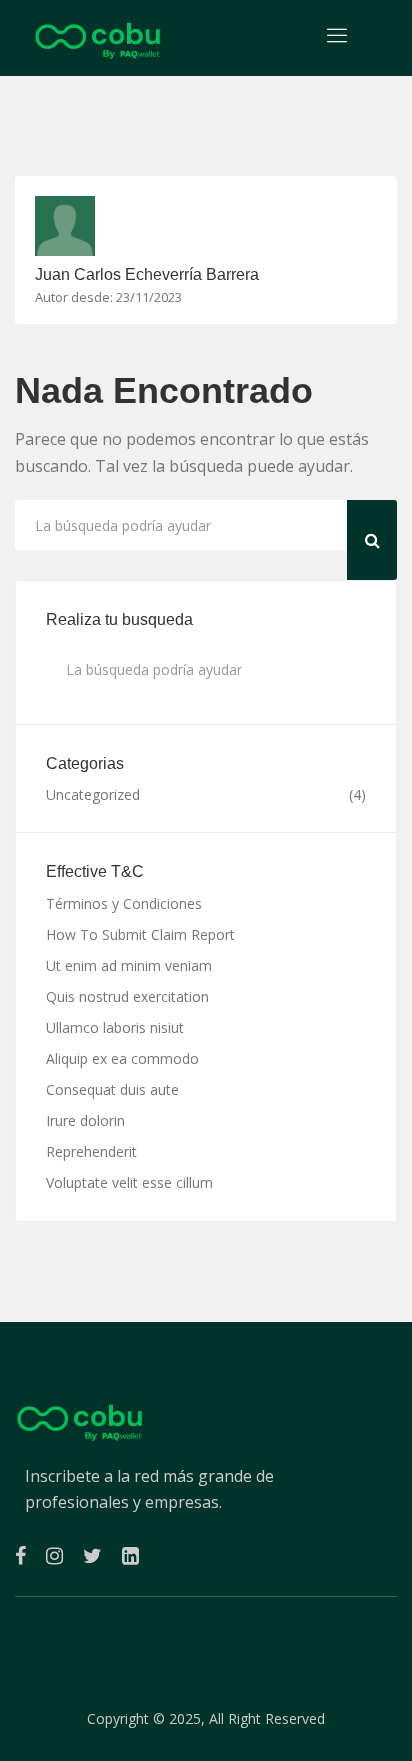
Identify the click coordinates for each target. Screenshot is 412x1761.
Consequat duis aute (112, 1089)
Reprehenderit (91, 1151)
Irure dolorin (85, 1120)
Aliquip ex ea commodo (122, 1058)
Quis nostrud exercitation (127, 996)
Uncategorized (93, 795)
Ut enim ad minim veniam (129, 965)
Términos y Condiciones (124, 903)
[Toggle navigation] (337, 35)
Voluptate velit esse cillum (129, 1182)
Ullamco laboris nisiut (115, 1027)
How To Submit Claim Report (140, 934)
